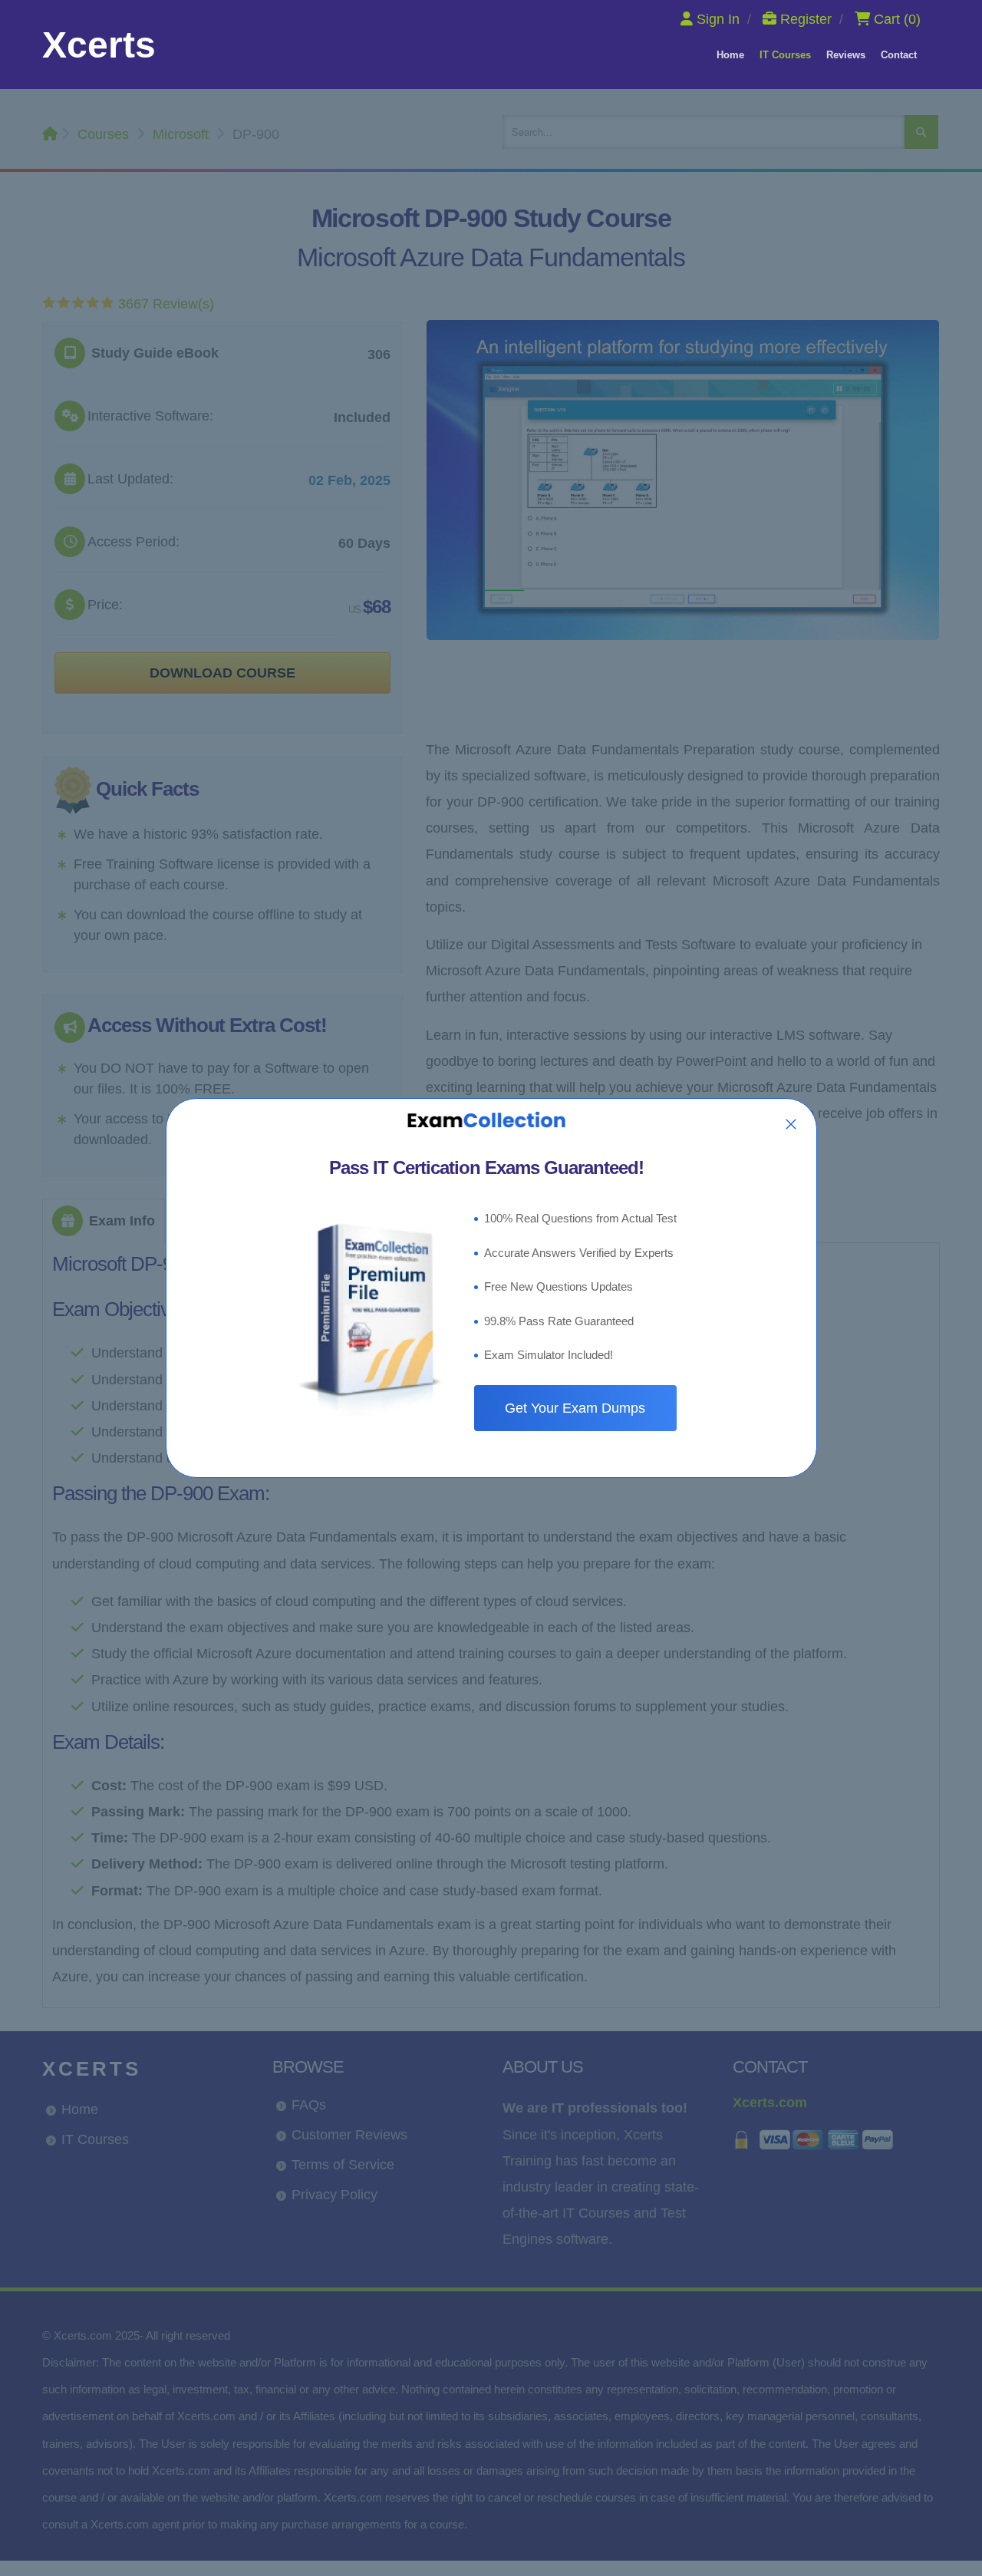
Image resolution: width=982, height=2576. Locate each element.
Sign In (718, 19)
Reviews (846, 55)
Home (730, 55)
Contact (899, 55)
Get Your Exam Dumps (575, 1408)
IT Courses (785, 55)
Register (806, 19)
